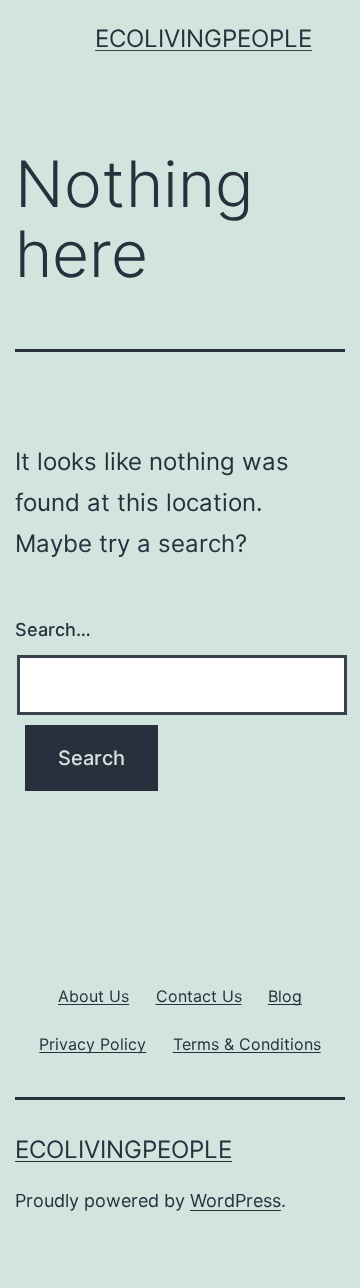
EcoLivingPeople (203, 38)
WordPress (235, 1200)
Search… (53, 629)
